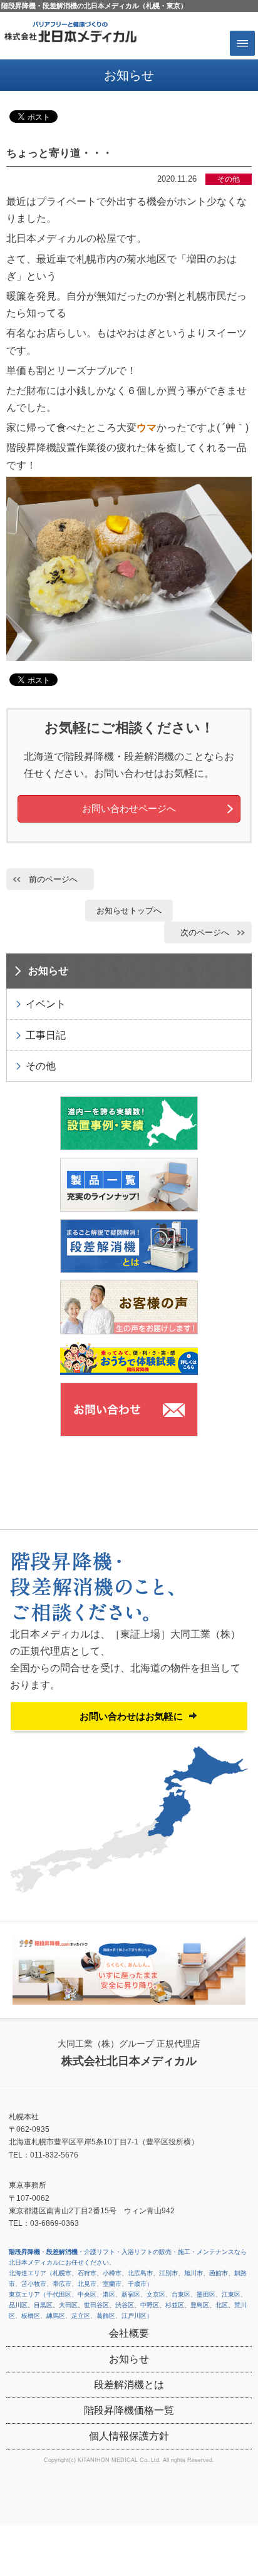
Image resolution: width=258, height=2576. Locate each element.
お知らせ (48, 971)
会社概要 (129, 2333)
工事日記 (46, 1035)
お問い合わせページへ (129, 808)
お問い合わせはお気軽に (131, 1716)
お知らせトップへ (129, 911)
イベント (46, 1004)
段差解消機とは (129, 2385)
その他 (41, 1066)
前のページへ (53, 879)
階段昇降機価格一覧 (129, 2410)
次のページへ (205, 932)
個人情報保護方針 (129, 2436)
